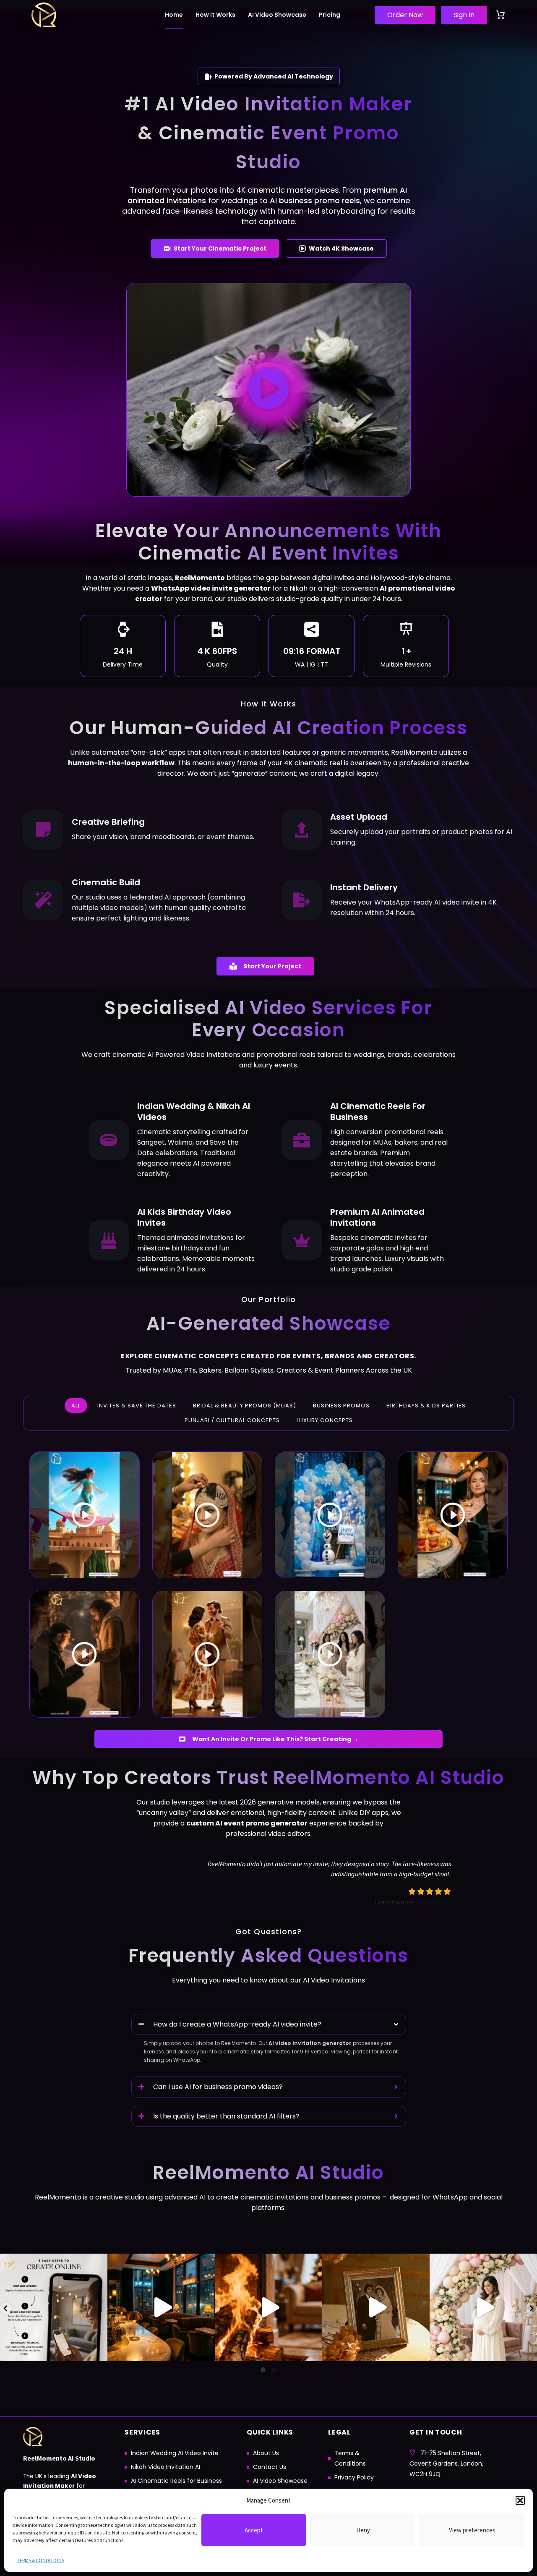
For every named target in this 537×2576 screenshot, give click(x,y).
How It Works (215, 15)
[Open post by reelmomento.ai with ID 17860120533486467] (376, 2307)
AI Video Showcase (277, 15)
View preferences (472, 2530)
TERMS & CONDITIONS (40, 2560)
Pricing (330, 15)
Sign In (464, 15)
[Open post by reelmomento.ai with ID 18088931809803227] (161, 2307)
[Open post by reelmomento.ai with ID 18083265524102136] (483, 2307)
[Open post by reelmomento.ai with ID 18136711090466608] (268, 2307)
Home (174, 15)
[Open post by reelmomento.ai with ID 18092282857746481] (54, 2307)
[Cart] (501, 15)
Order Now (405, 15)
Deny (363, 2530)
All (76, 1406)
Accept (254, 2530)
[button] (520, 2500)
